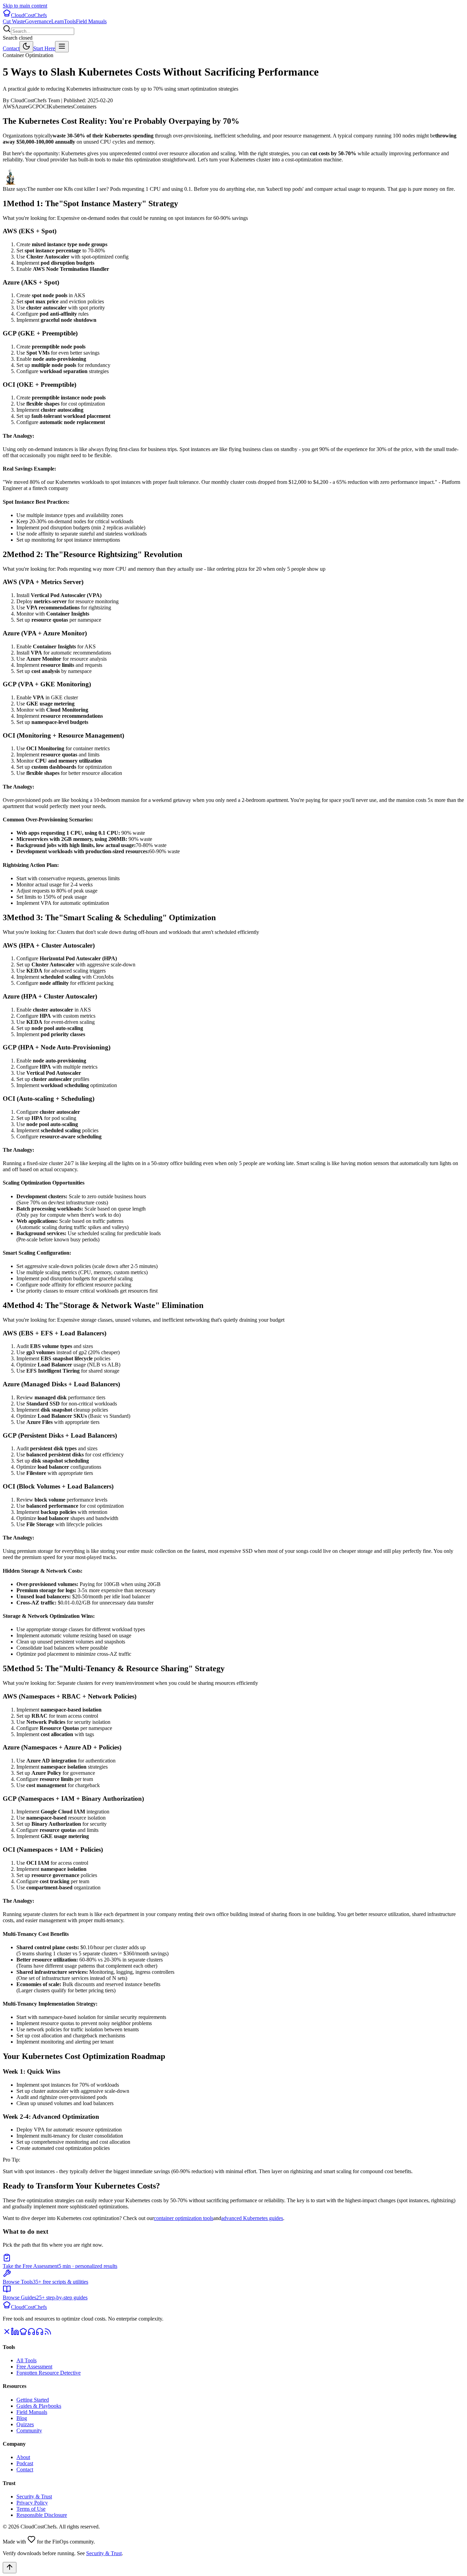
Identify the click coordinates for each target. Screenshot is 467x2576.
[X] (7, 2334)
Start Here (44, 48)
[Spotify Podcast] (31, 2334)
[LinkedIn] (15, 2334)
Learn (58, 21)
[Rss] (48, 2334)
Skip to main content (25, 6)
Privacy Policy (32, 2503)
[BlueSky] (23, 2334)
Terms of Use (31, 2509)
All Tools (26, 2360)
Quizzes (25, 2424)
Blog (22, 2418)
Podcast (25, 2463)
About (23, 2457)
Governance (38, 21)
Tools (70, 21)
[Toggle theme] (26, 47)
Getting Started (33, 2400)
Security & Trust (34, 2496)
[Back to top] (10, 2568)
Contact (11, 48)
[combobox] (43, 31)
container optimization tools (184, 2218)
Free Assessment (34, 2367)
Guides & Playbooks (39, 2406)
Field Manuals (91, 21)
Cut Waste (14, 21)
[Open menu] (62, 47)
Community (29, 2430)
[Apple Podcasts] (40, 2334)
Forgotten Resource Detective (49, 2373)
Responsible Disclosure (42, 2515)
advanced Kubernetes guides (252, 2218)
